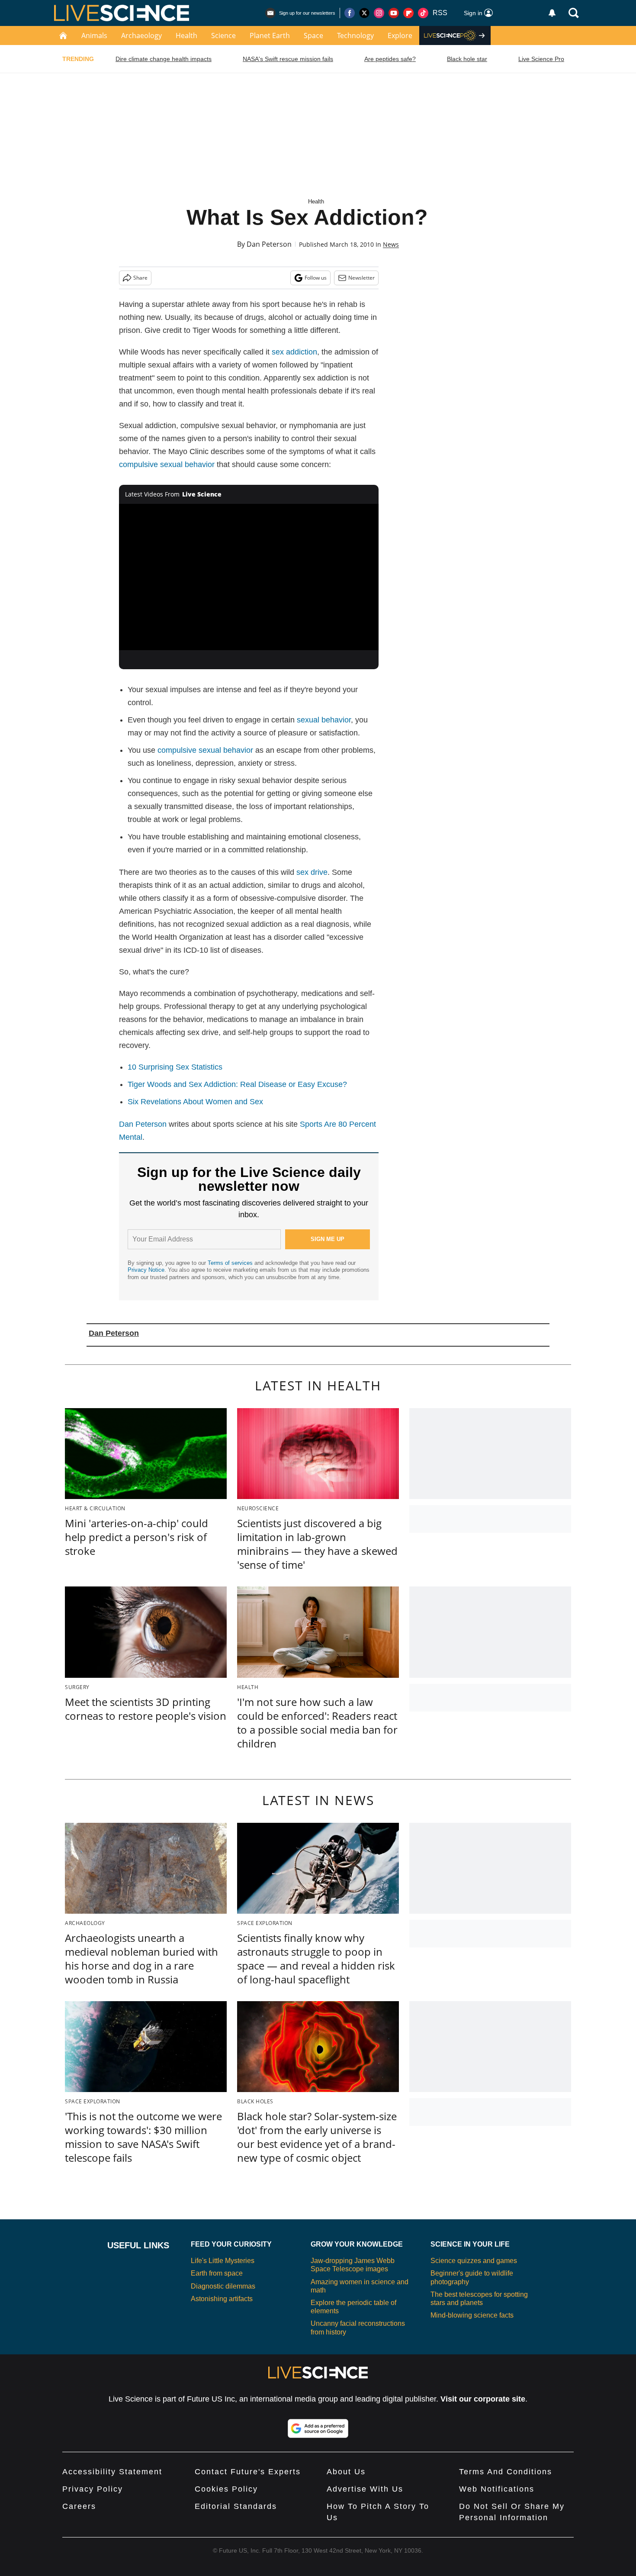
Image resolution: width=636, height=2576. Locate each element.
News (391, 244)
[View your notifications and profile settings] (552, 13)
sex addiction (294, 352)
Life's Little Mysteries (223, 2261)
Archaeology (141, 35)
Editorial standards (236, 2506)
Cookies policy (226, 2489)
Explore (400, 35)
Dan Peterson (269, 244)
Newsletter (361, 278)
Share (140, 278)
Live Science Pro (541, 59)
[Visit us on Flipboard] (408, 13)
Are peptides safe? (390, 59)
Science (223, 35)
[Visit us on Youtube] (394, 13)
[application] (249, 577)
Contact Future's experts (248, 2472)
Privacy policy (93, 2489)
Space (313, 35)
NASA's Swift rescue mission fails (288, 59)
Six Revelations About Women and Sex (195, 1102)
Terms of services (231, 1263)
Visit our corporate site (483, 2399)
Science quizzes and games (474, 2261)
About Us (346, 2472)
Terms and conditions (506, 2472)
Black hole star (467, 59)
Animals (94, 35)
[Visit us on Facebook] (350, 13)
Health (186, 35)
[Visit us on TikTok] (423, 13)
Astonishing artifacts (222, 2299)
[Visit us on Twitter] (364, 13)
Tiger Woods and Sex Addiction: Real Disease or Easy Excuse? (237, 1084)
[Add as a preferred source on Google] (318, 2428)
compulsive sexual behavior (167, 464)
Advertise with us (365, 2489)
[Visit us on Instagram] (379, 13)
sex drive (312, 872)
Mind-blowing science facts (472, 2315)
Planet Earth (270, 35)
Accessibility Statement (112, 2472)
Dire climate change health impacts (164, 59)
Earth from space (217, 2273)
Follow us (316, 278)
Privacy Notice (146, 1270)
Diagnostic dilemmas (223, 2286)
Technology (355, 35)
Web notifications (497, 2489)
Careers (79, 2506)
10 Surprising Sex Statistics (175, 1067)
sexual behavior (324, 720)
